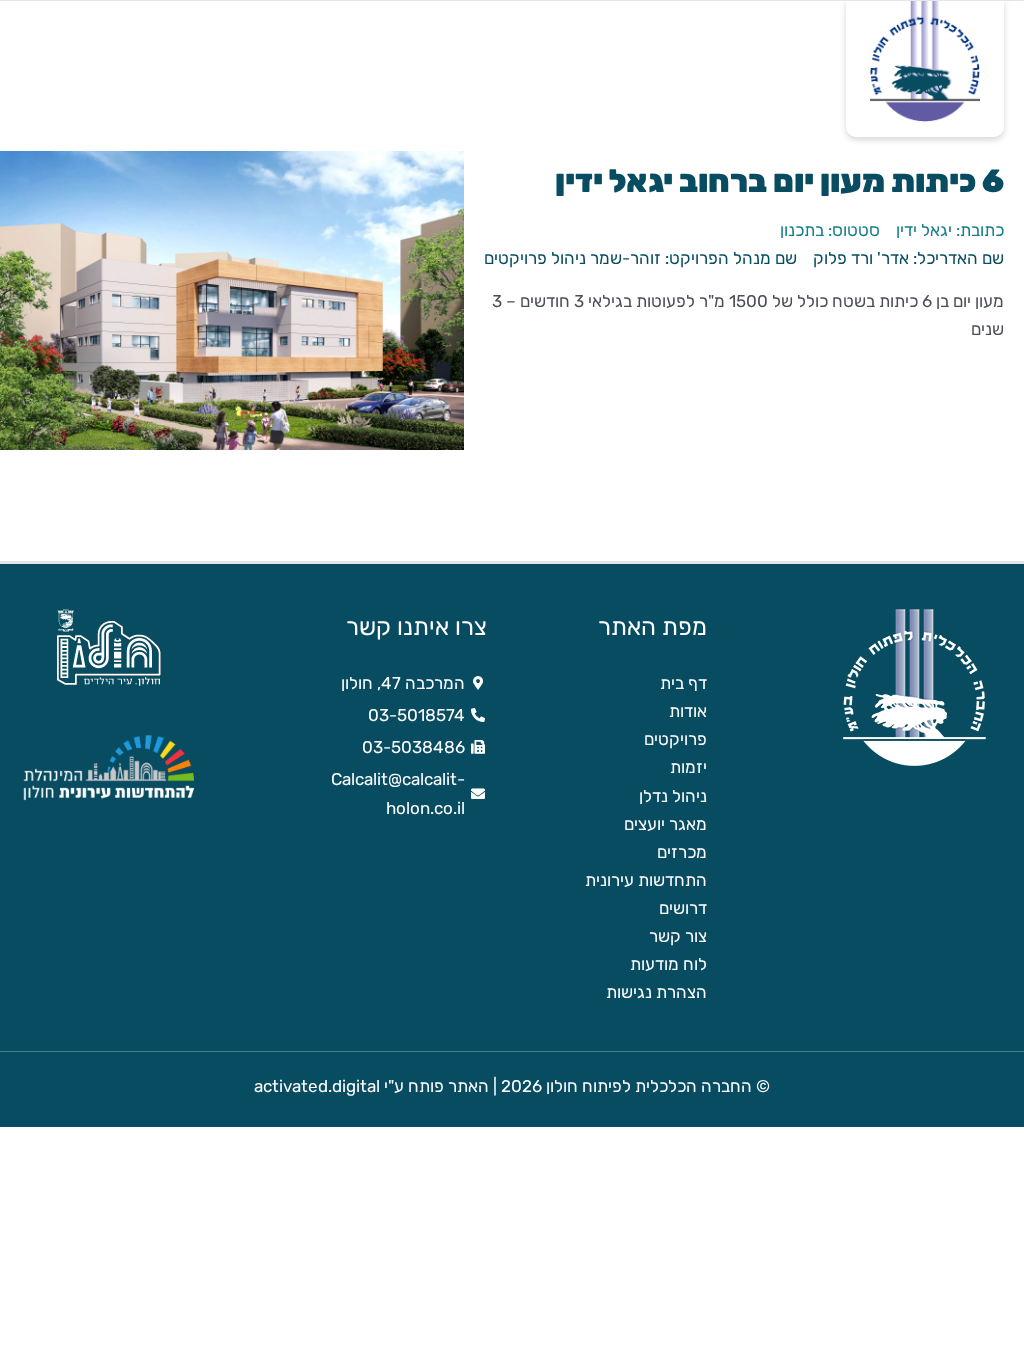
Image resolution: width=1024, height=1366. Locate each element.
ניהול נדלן (673, 796)
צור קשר (678, 936)
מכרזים (682, 852)
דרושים (683, 908)
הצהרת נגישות (656, 992)
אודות (688, 711)
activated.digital (317, 1086)
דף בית (683, 683)
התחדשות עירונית (646, 880)
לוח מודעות (668, 964)
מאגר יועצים (665, 824)
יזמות (688, 767)
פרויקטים (675, 739)
